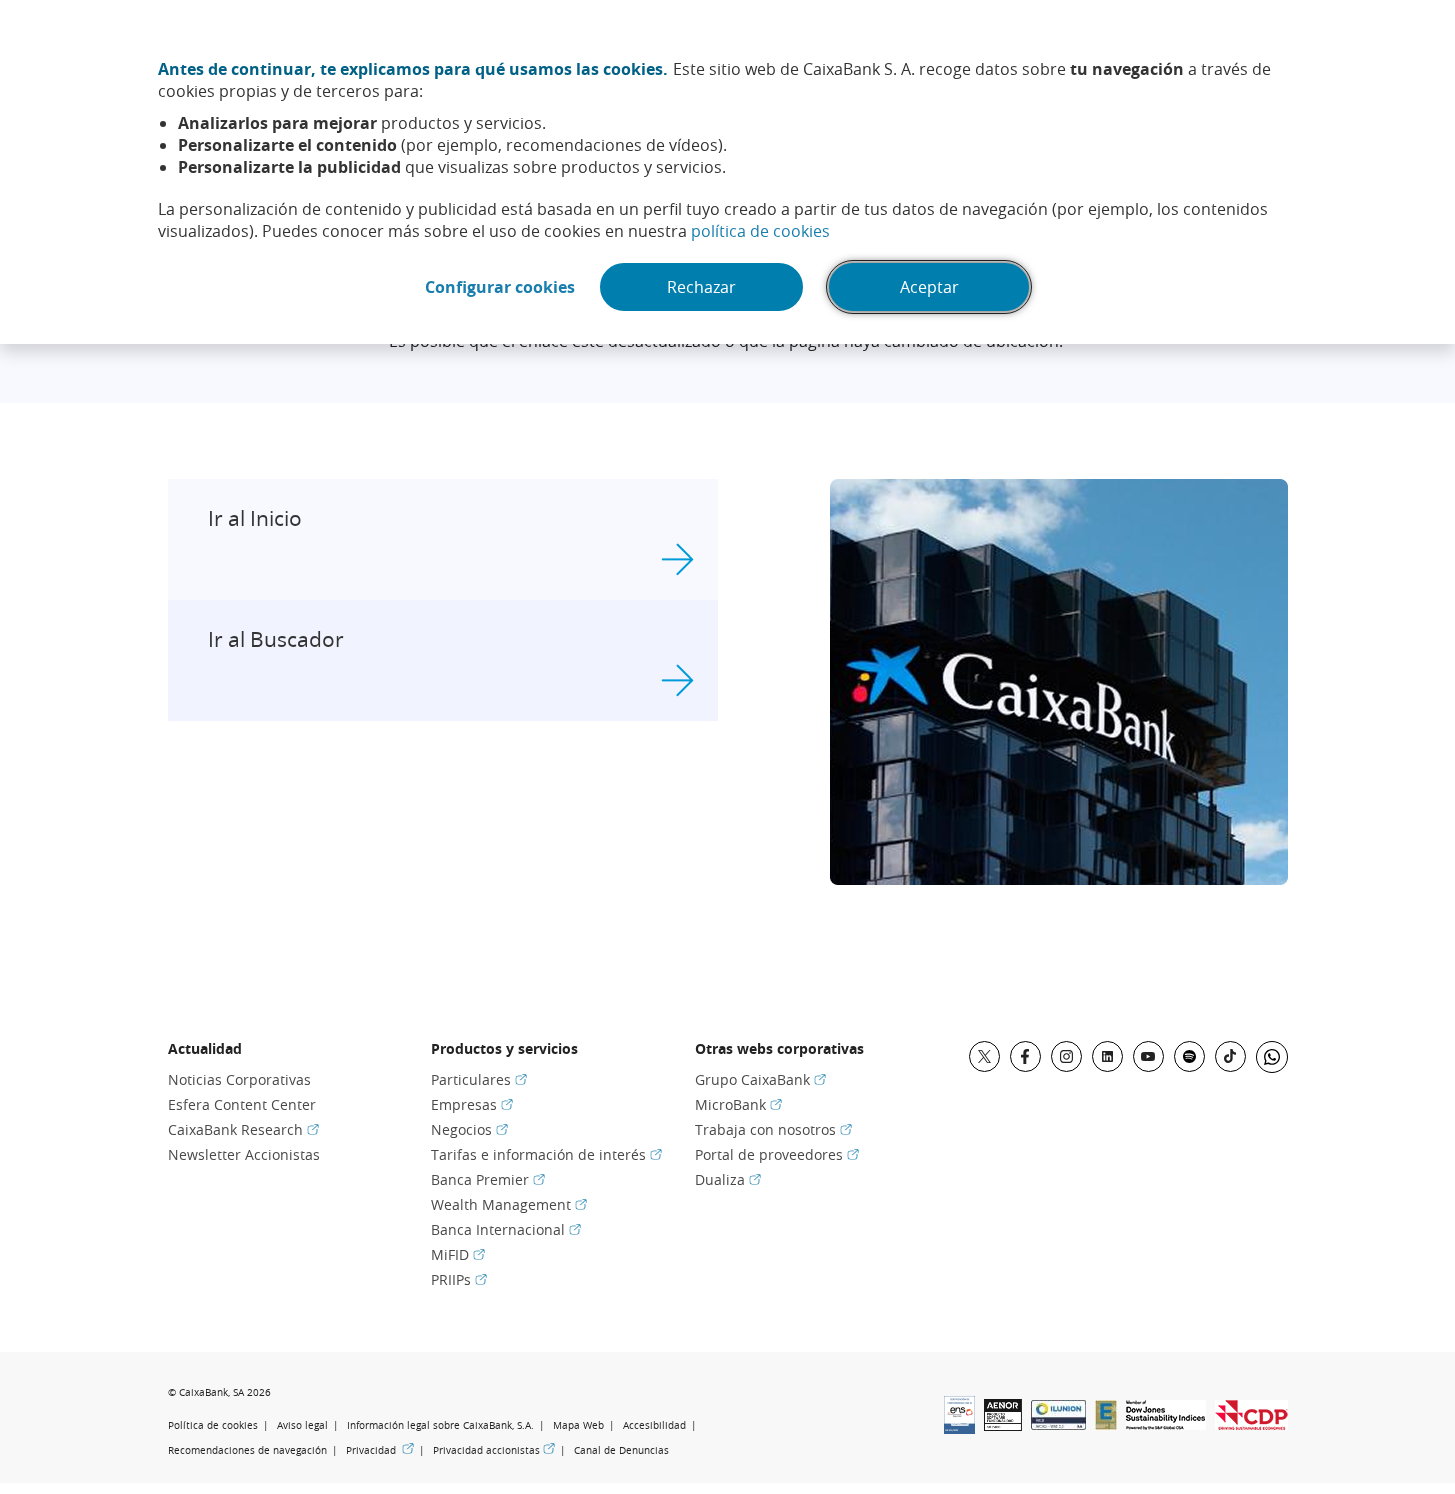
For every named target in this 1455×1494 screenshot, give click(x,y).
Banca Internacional (506, 1229)
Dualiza (728, 1179)
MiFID (458, 1254)
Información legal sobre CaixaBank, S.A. (440, 1425)
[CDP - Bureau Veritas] (1251, 1424)
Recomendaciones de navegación (247, 1450)
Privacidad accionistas (494, 1450)
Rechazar (701, 287)
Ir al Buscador (276, 639)
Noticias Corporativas (239, 1079)
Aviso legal (302, 1425)
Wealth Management (509, 1204)
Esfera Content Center (242, 1104)
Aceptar (929, 287)
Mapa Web (578, 1425)
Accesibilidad (654, 1425)
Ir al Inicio (255, 518)
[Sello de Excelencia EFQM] (1106, 1424)
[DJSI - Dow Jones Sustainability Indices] (1166, 1424)
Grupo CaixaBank (760, 1079)
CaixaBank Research (243, 1129)
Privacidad (380, 1450)
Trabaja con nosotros (773, 1129)
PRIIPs (459, 1279)
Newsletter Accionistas (244, 1154)
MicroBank (738, 1104)
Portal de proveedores (777, 1154)
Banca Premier (488, 1179)
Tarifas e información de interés (546, 1154)
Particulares (479, 1079)
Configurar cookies (500, 287)
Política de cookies (213, 1425)
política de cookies (760, 231)
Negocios (469, 1129)
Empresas (472, 1104)
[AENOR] (1003, 1425)
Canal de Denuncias (621, 1450)
